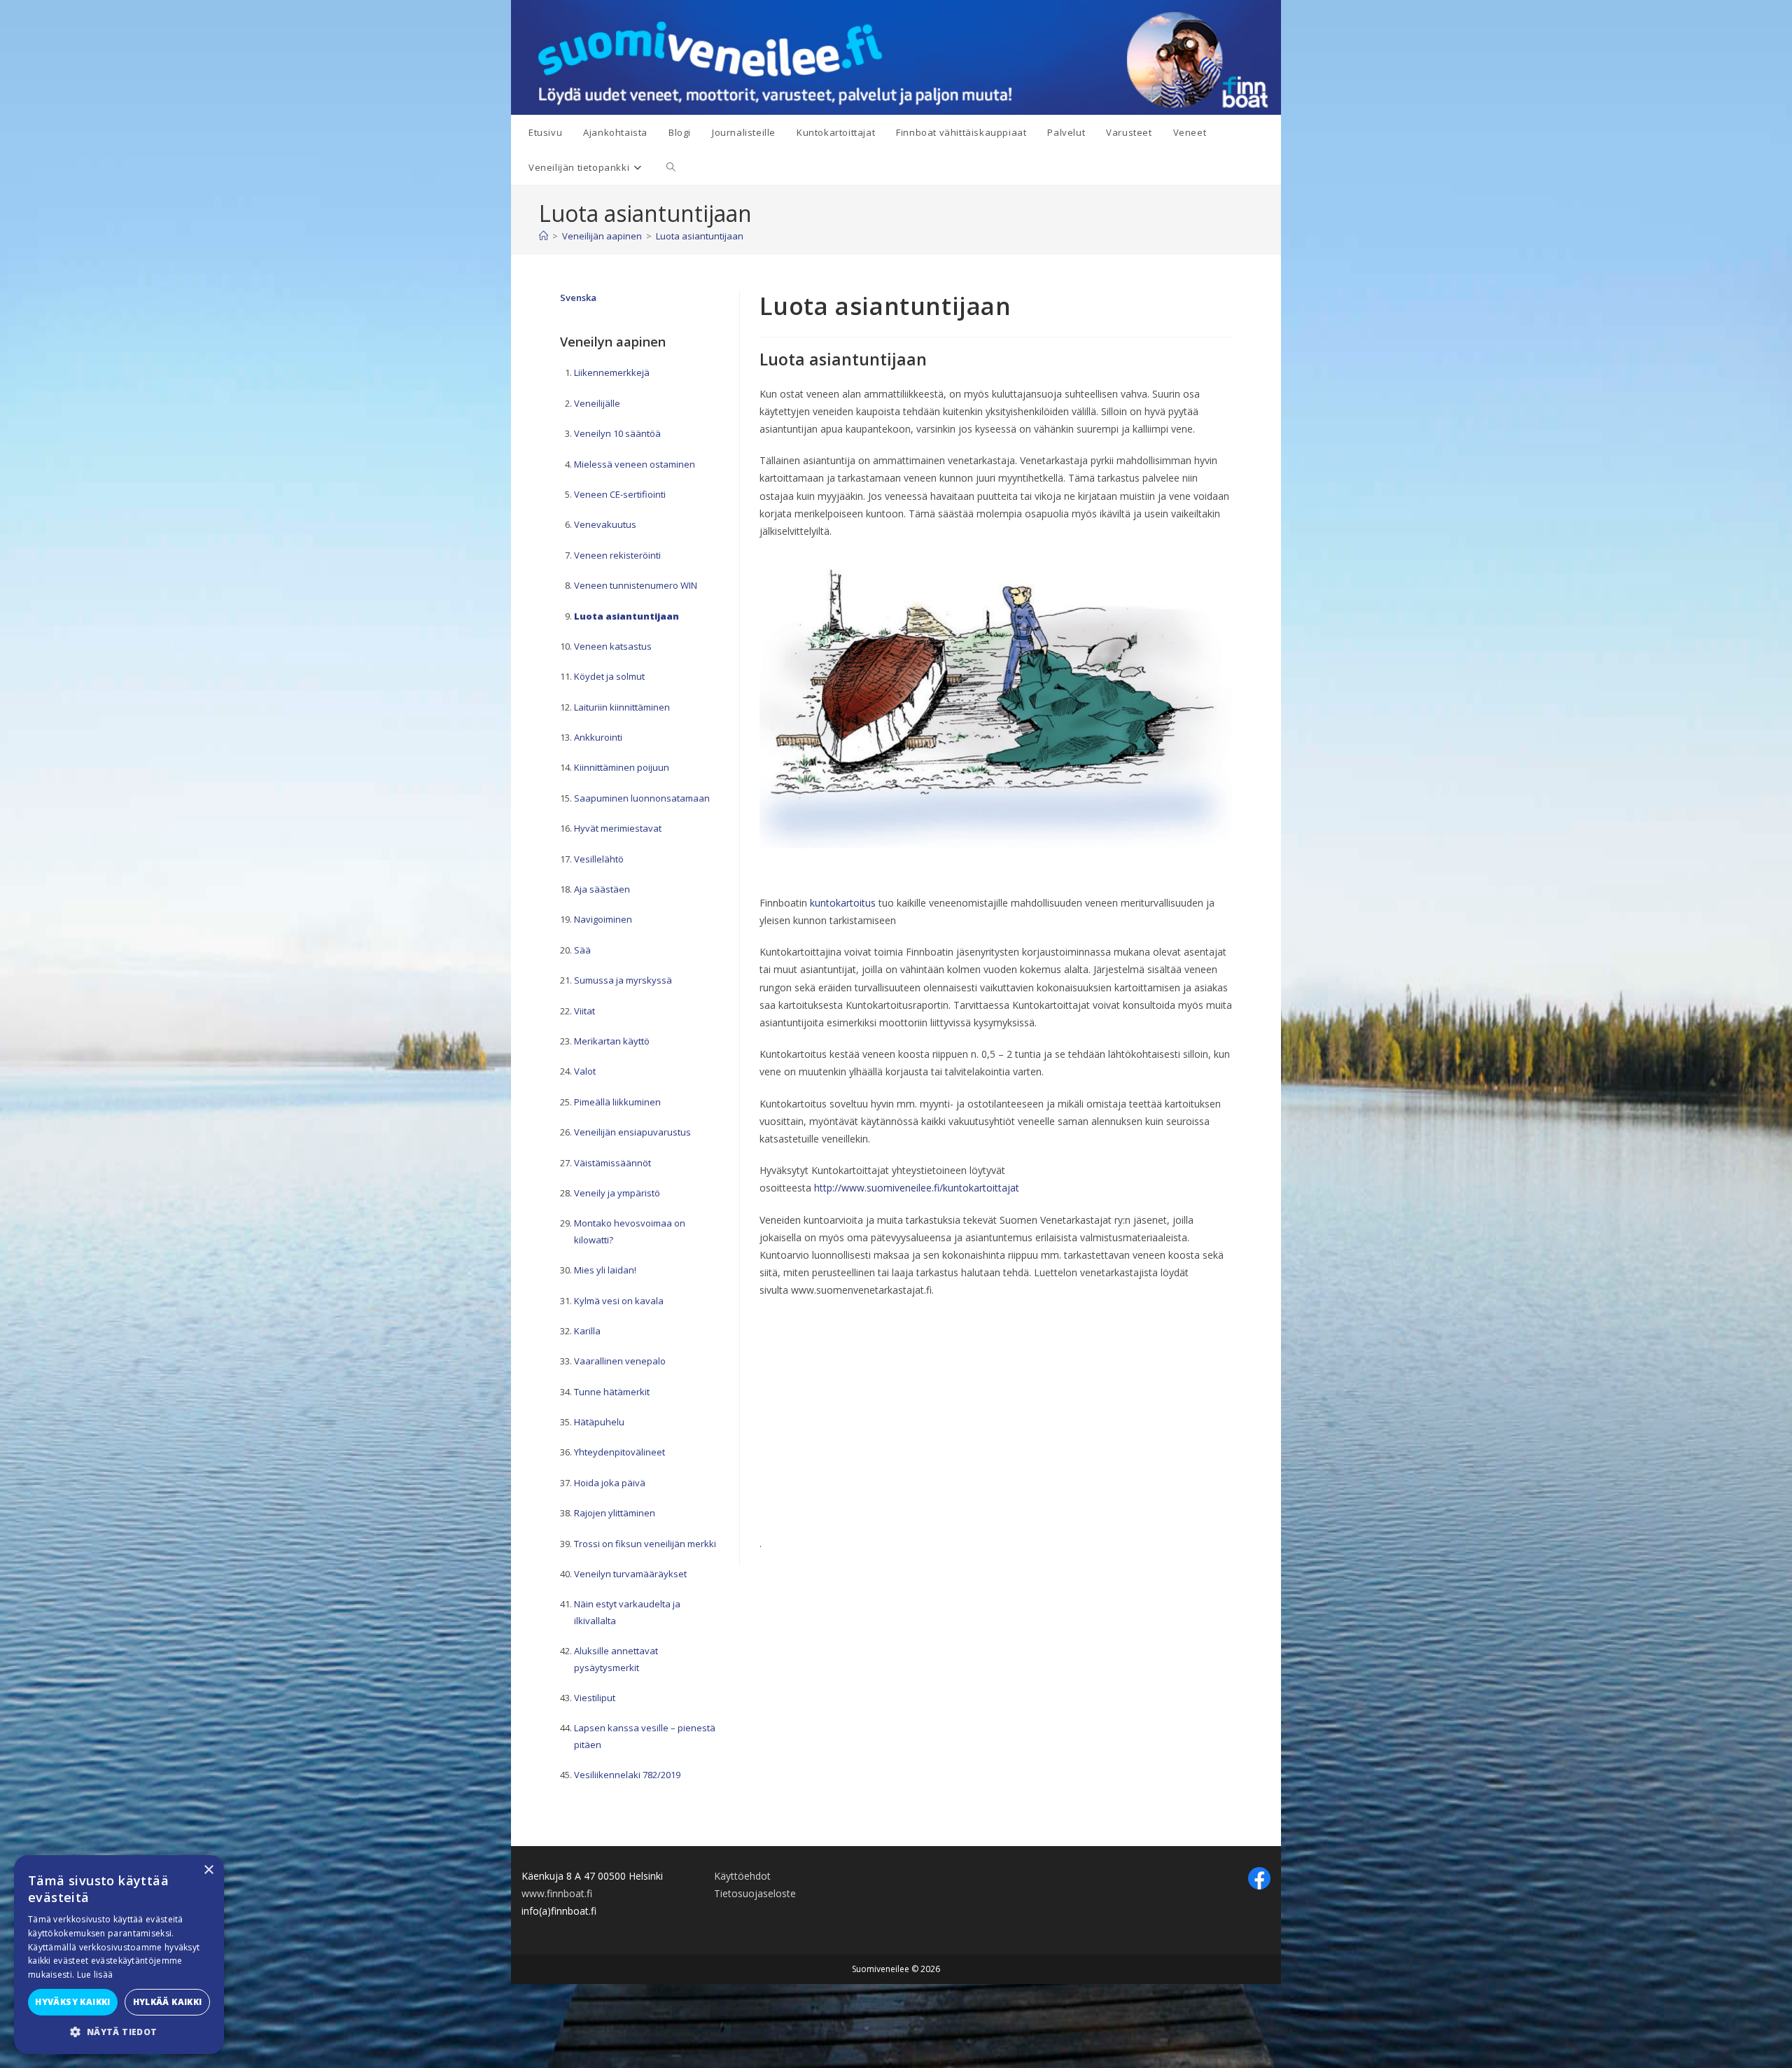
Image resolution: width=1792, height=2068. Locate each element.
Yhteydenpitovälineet (619, 1452)
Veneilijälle (597, 403)
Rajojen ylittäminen (615, 1513)
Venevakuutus (605, 524)
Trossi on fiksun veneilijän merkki (645, 1544)
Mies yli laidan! (605, 1270)
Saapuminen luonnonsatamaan (642, 798)
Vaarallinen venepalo (620, 1361)
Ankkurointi (598, 737)
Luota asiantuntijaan (700, 236)
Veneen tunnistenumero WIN (636, 585)
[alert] (119, 1955)
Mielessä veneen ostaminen (635, 464)
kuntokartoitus (843, 903)
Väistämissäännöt (612, 1163)
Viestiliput (595, 1698)
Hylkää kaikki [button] (168, 2002)
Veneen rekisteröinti (617, 555)
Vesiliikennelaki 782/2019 (627, 1775)
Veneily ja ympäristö (617, 1193)
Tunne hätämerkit (612, 1392)
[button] (119, 2032)
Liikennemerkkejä (612, 372)
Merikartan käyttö (612, 1041)
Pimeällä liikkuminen (617, 1102)
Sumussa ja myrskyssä (623, 980)
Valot (585, 1071)
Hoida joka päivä (610, 1483)
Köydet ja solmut (609, 676)
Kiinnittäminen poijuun (622, 767)
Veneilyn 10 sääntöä (617, 433)
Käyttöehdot (742, 1876)
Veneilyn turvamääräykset (630, 1574)
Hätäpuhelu (599, 1422)
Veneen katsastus (613, 646)
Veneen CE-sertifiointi (620, 494)
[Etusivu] (544, 236)
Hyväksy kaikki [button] (73, 2002)
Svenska (578, 298)
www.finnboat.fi (557, 1893)
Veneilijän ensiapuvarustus (632, 1132)
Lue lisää (95, 1975)
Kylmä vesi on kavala (619, 1301)
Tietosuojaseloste (755, 1893)
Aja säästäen (602, 889)
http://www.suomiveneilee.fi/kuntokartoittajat (917, 1188)
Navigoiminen (603, 919)
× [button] (208, 1870)
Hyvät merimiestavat (618, 828)
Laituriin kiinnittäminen (622, 707)
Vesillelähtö (599, 859)
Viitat (584, 1011)
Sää (582, 950)
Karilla (587, 1331)
